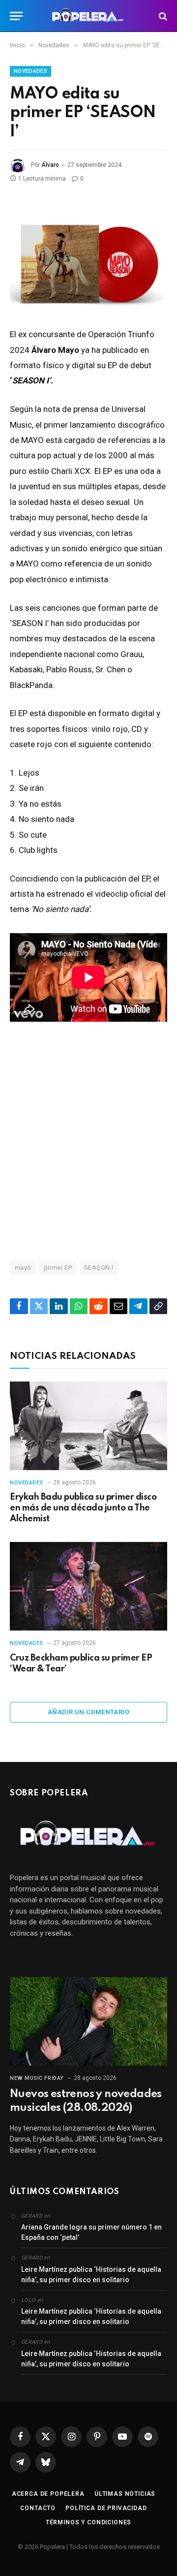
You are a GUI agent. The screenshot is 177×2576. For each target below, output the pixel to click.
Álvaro (50, 165)
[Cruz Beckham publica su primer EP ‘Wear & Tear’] (88, 1586)
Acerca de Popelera (48, 2494)
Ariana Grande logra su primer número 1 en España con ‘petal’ (91, 2232)
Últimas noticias (125, 2494)
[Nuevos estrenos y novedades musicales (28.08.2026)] (88, 2021)
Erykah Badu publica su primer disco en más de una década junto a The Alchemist (83, 1508)
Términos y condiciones (88, 2522)
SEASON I (99, 1268)
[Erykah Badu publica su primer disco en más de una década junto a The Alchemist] (88, 1426)
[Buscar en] (162, 16)
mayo (23, 1268)
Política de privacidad (106, 2508)
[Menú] (16, 16)
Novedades (30, 71)
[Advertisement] (88, 1140)
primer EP (58, 1268)
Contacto (38, 2508)
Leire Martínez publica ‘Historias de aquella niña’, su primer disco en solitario (91, 2275)
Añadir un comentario (88, 1712)
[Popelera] (89, 16)
